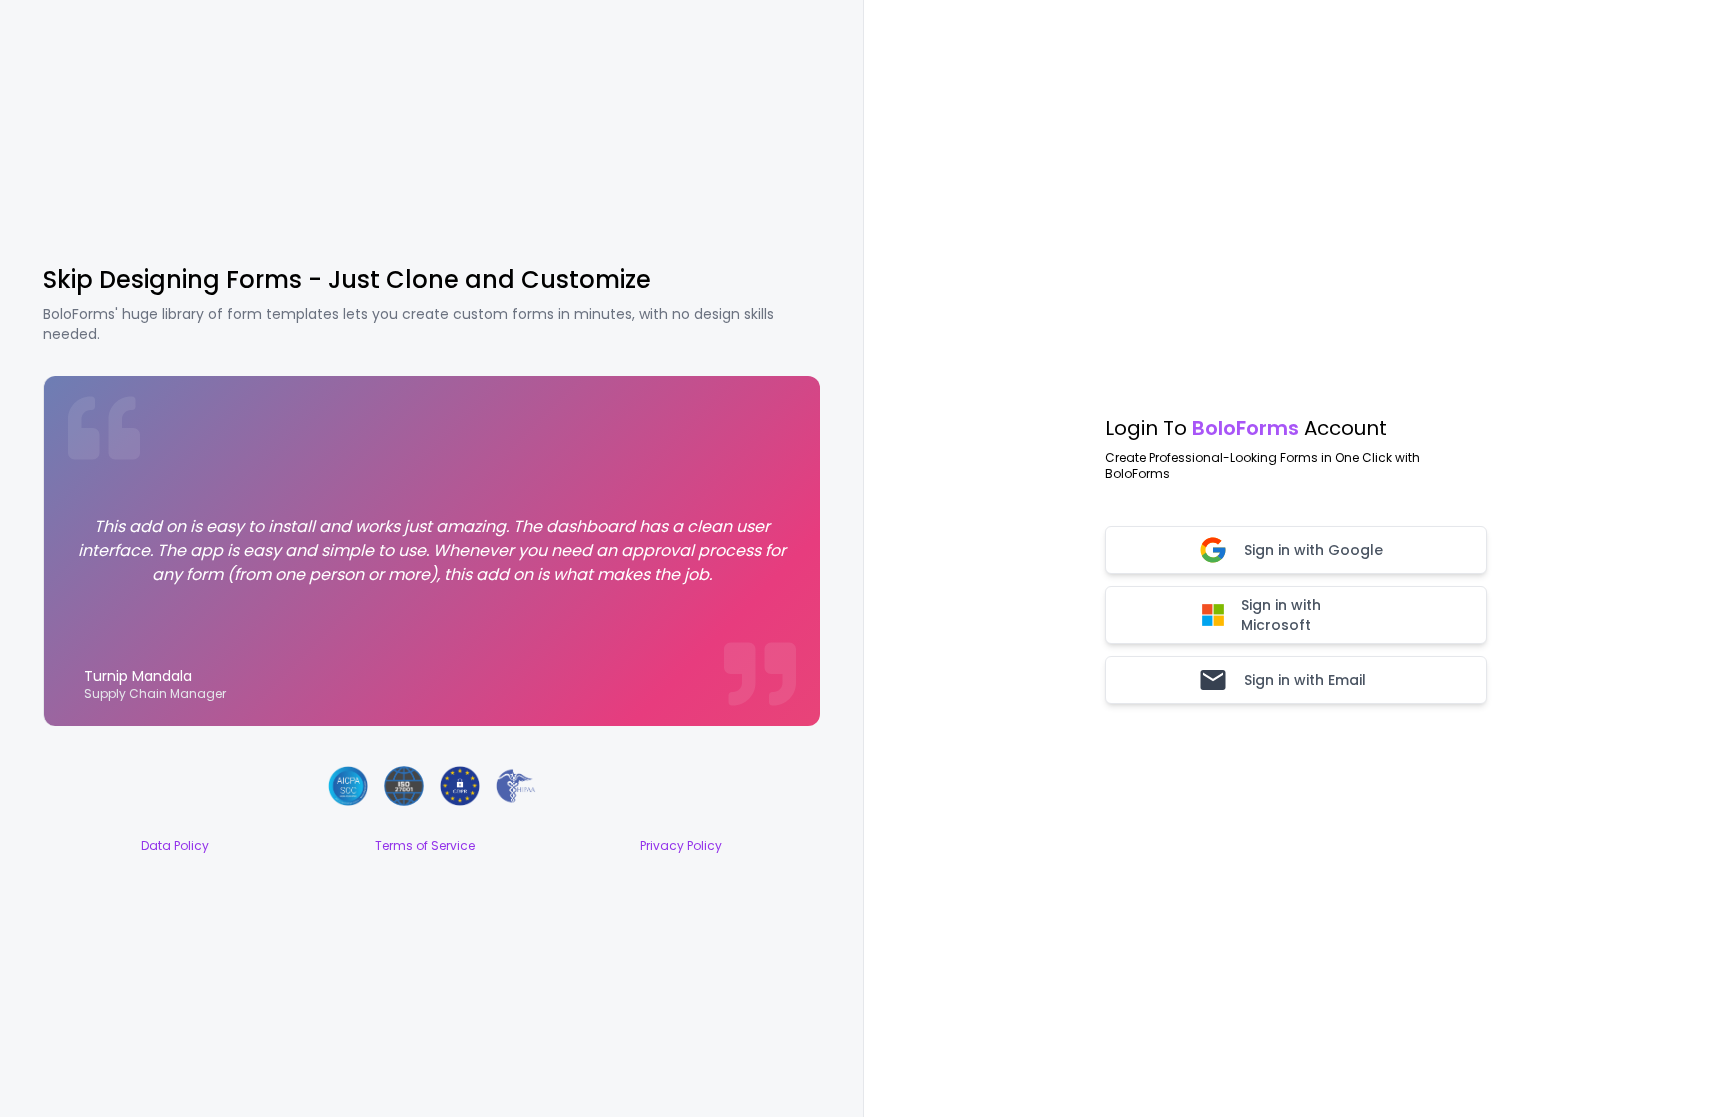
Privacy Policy (681, 846)
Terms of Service (425, 846)
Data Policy (175, 846)
